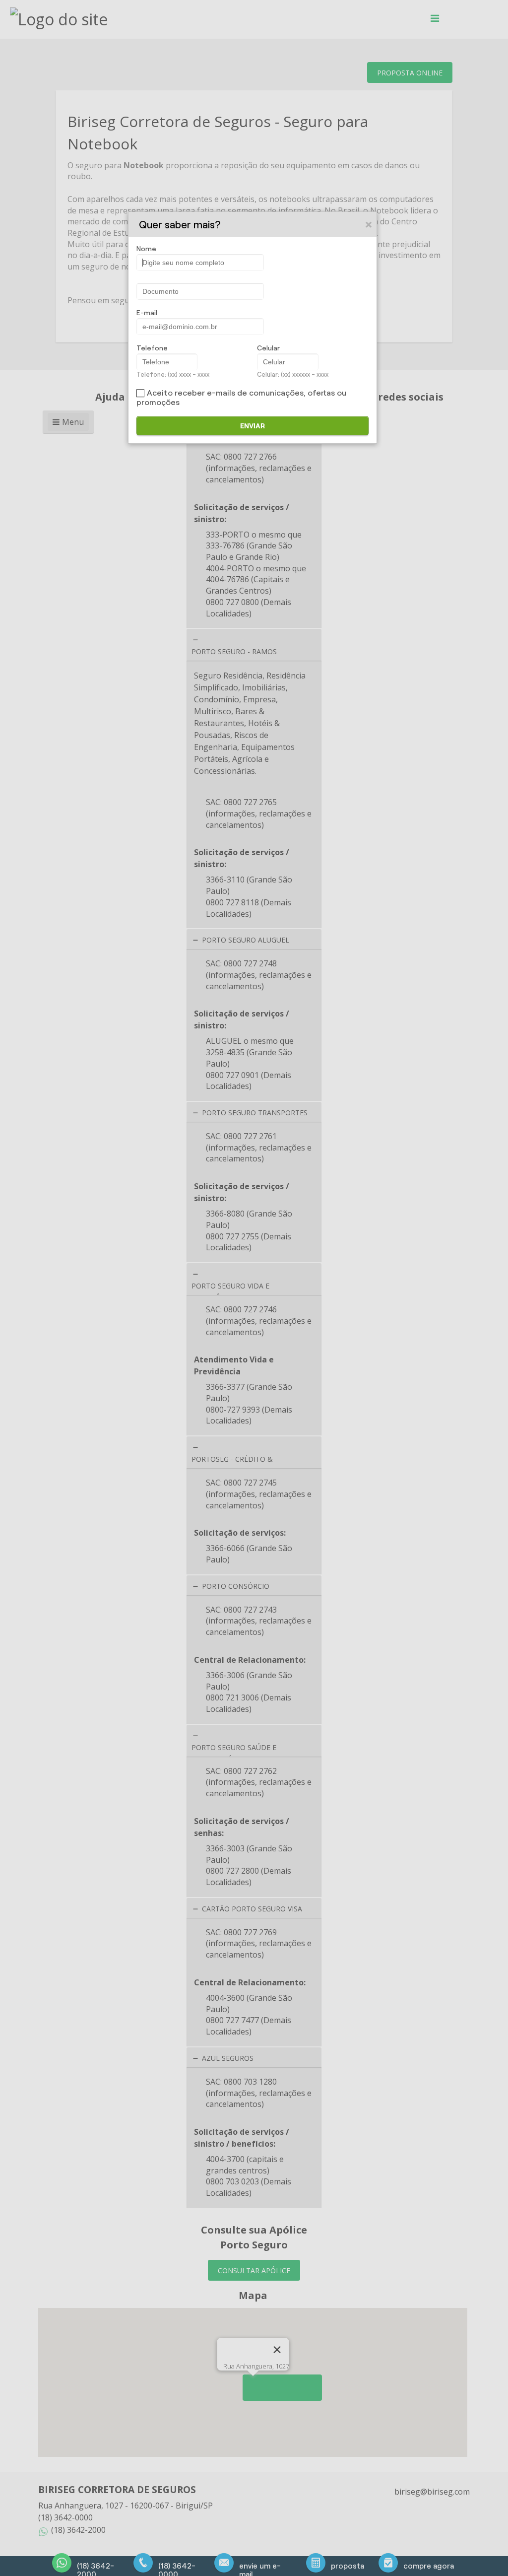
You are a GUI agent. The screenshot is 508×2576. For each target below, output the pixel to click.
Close (369, 224)
